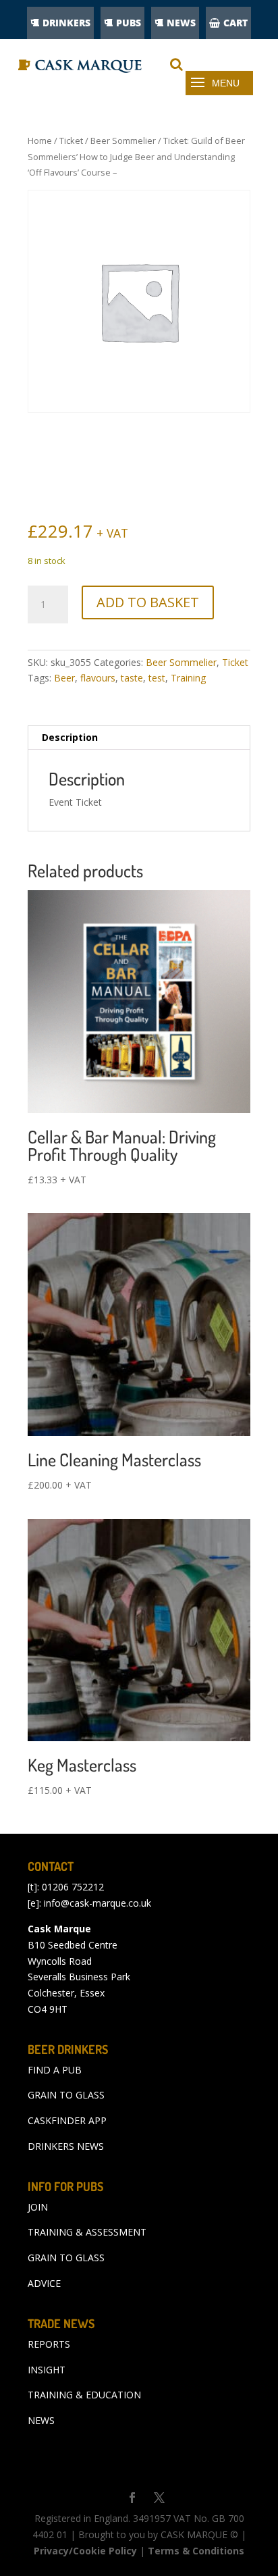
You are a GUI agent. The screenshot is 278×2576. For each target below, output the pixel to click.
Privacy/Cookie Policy (85, 2551)
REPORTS (49, 2344)
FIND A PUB (55, 2070)
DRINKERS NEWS (66, 2146)
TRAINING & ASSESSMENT (87, 2232)
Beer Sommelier (123, 140)
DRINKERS (66, 23)
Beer (64, 678)
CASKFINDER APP (67, 2120)
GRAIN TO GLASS (66, 2095)
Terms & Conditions (196, 2551)
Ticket (71, 140)
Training (188, 678)
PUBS (129, 23)
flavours (98, 678)
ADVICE (44, 2283)
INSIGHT (47, 2370)
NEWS (181, 23)
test (157, 678)
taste (132, 678)
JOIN (38, 2207)
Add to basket (148, 602)
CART (235, 23)
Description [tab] (70, 737)
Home (40, 140)
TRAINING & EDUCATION (84, 2395)
